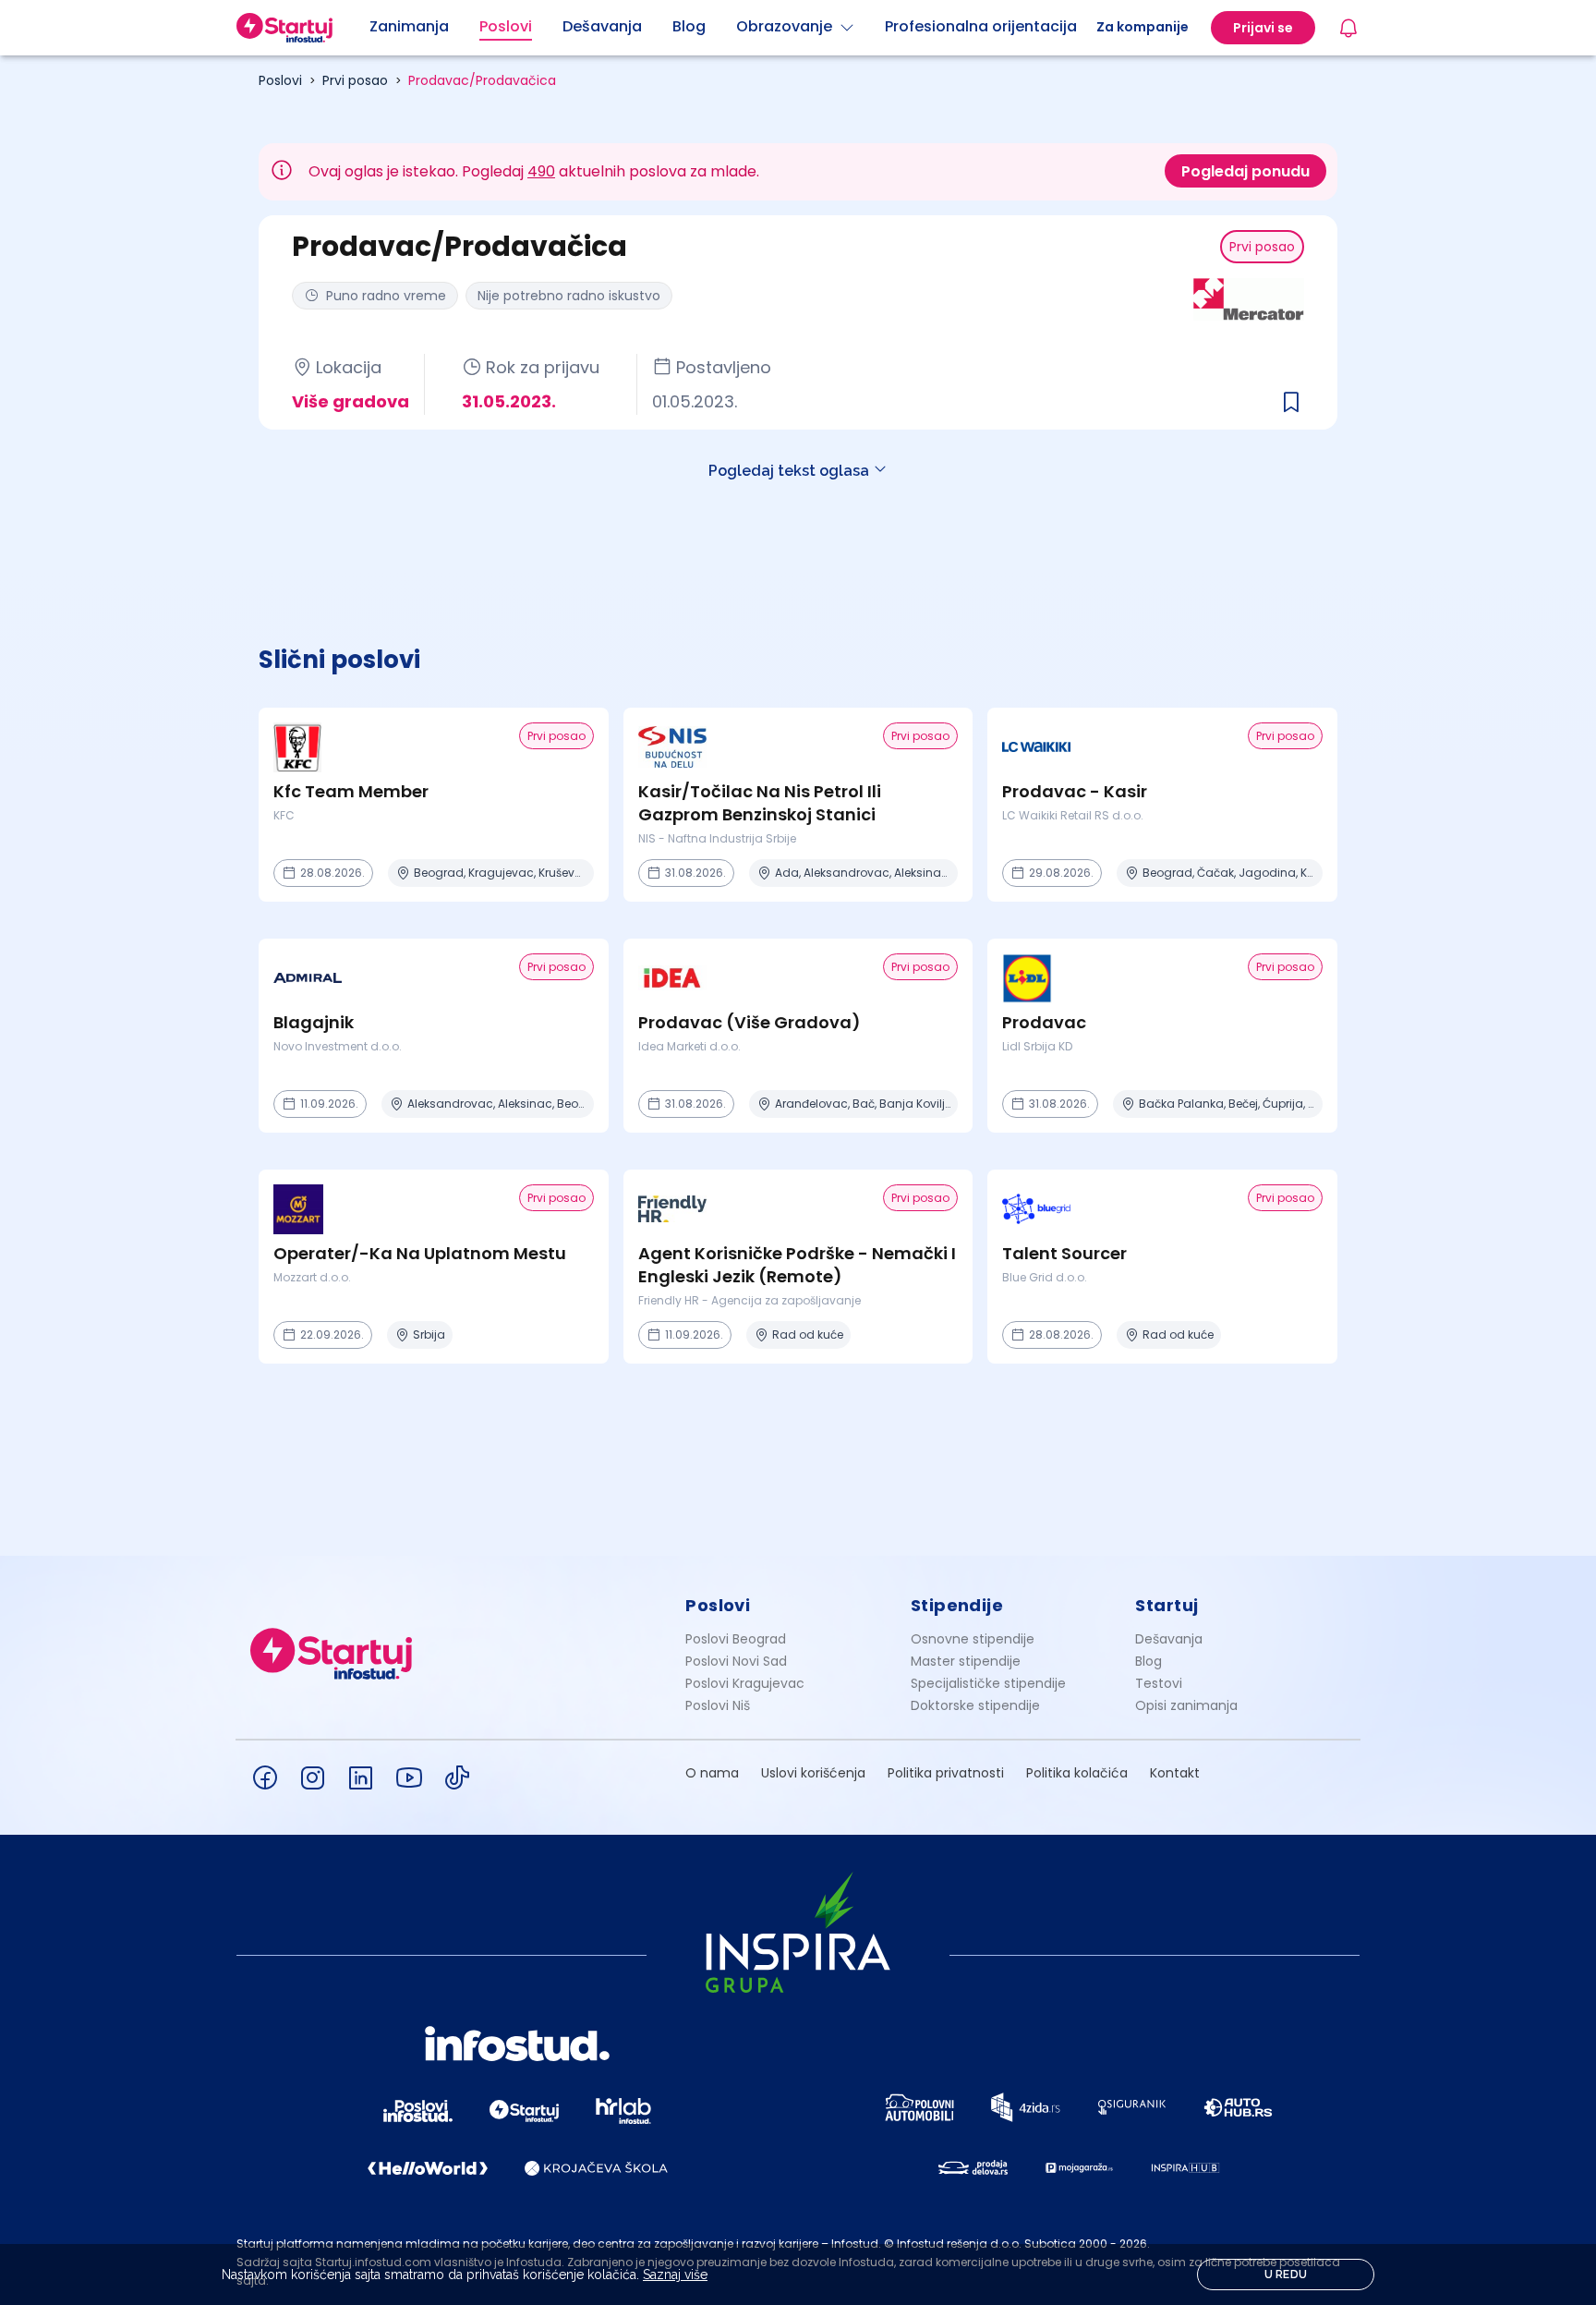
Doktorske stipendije (975, 1705)
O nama (712, 1773)
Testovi (1159, 1683)
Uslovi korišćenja (813, 1773)
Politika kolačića (1077, 1773)
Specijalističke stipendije (988, 1683)
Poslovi (280, 80)
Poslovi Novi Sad (736, 1661)
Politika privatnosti (946, 1773)
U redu (1286, 2275)
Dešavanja (1169, 1639)
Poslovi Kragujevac (745, 1683)
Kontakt (1175, 1773)
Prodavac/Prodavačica (482, 80)
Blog (1149, 1661)
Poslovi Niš (718, 1705)
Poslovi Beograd (736, 1639)
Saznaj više (675, 2275)
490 (541, 171)
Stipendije (957, 1605)
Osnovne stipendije (973, 1639)
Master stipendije (966, 1661)
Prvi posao (355, 80)
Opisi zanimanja (1186, 1705)
